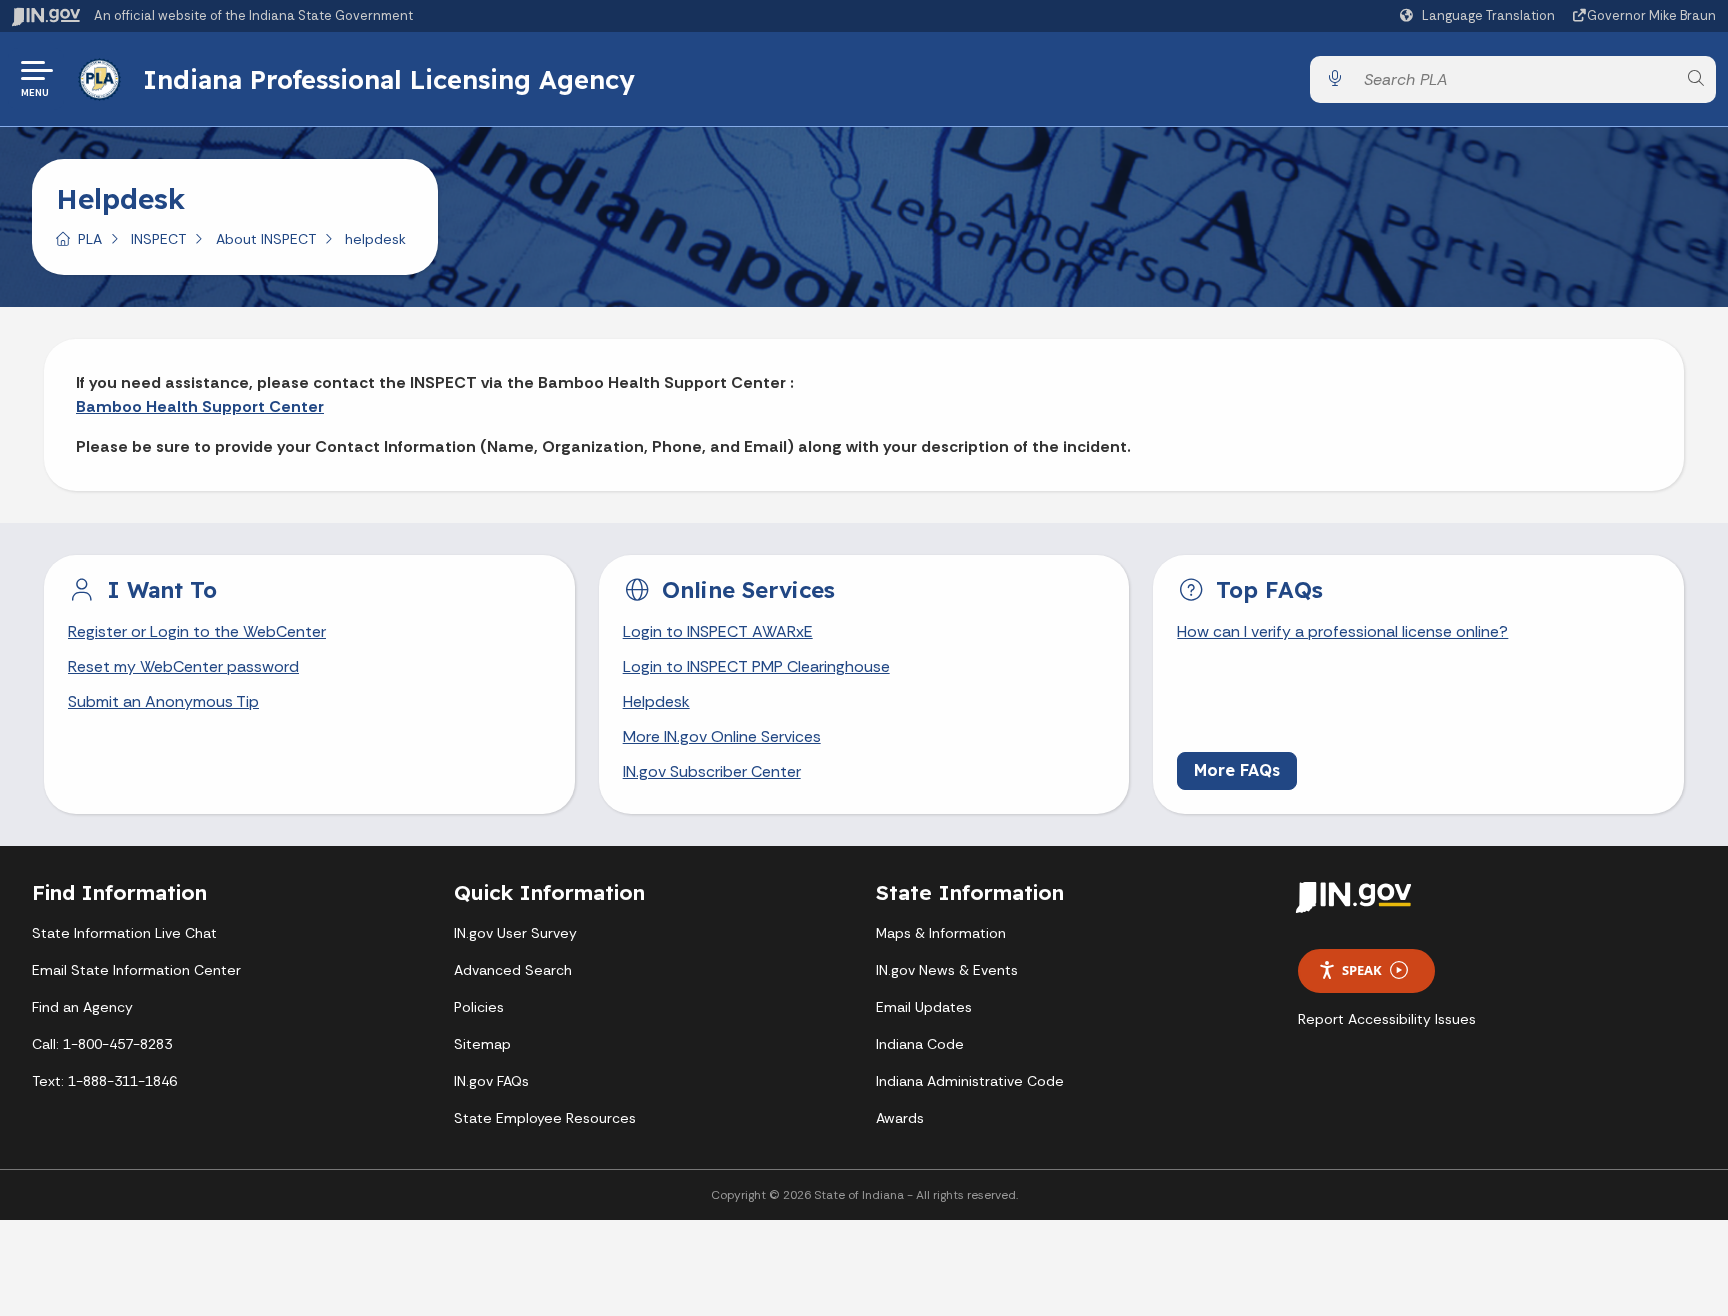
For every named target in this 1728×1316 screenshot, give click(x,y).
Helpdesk (656, 701)
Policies (479, 1007)
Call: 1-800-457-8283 (102, 1044)
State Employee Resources (545, 1118)
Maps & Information (941, 933)
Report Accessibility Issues (1387, 1019)
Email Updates (924, 1007)
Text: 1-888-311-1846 (104, 1081)
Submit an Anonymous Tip (163, 701)
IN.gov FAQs (491, 1081)
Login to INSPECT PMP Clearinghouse (756, 666)
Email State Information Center (136, 970)
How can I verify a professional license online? (1342, 631)
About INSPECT (266, 239)
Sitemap (482, 1044)
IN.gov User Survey (515, 933)
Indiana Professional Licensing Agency (389, 79)
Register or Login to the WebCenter (197, 631)
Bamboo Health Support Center (200, 406)
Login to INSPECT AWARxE (718, 631)
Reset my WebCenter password (183, 666)
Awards (900, 1118)
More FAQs (1237, 770)
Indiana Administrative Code (970, 1081)
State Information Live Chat (124, 933)
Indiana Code (920, 1044)
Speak (1362, 970)
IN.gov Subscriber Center (712, 771)
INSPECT (158, 239)
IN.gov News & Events (947, 970)
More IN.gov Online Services (722, 736)
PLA (90, 239)
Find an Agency (82, 1007)
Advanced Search (513, 970)
